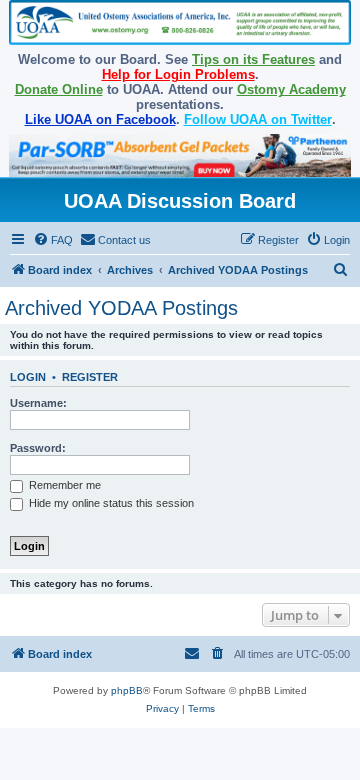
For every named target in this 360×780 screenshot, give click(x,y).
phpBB (127, 690)
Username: (38, 403)
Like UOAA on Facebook (100, 119)
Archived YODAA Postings (121, 308)
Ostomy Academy (291, 89)
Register (90, 377)
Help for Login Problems (178, 74)
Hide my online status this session (110, 503)
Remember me (63, 485)
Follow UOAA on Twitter (258, 119)
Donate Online (59, 89)
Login (28, 377)
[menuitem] (53, 240)
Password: (38, 448)
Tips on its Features (253, 59)
